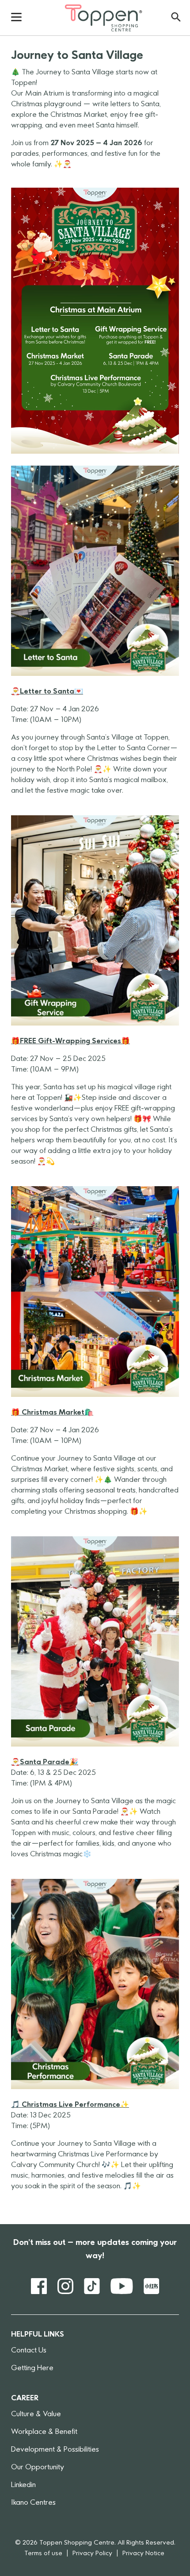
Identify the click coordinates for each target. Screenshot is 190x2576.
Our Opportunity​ (38, 2468)
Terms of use (43, 2554)
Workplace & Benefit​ (44, 2432)
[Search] (176, 17)
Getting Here (32, 2368)
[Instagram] (65, 2286)
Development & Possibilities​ (55, 2450)
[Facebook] (39, 2286)
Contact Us (29, 2351)
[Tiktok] (92, 2286)
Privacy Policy (92, 2554)
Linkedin (23, 2485)
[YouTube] (122, 2286)
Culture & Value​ (36, 2414)
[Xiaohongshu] (152, 2286)
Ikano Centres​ (33, 2503)
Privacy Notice (143, 2554)
